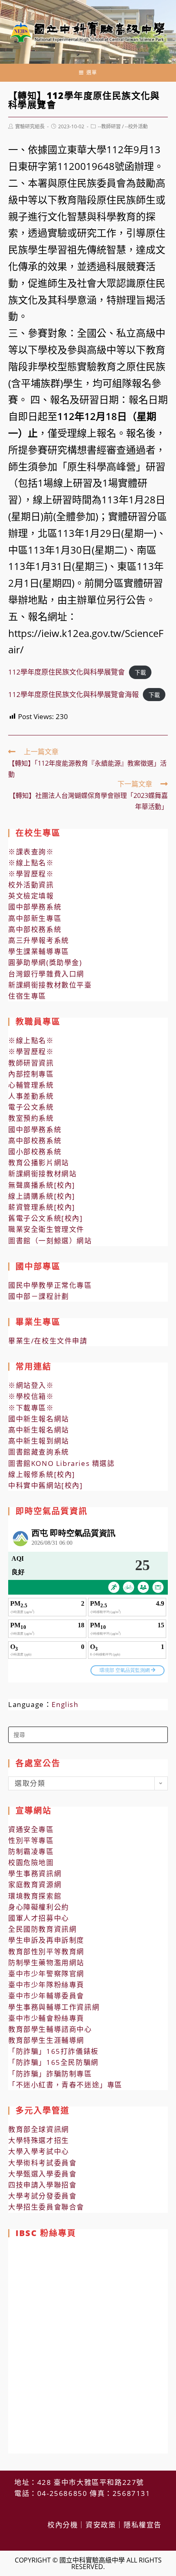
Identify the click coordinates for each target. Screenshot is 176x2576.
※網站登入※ (31, 1385)
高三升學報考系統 (39, 940)
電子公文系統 (31, 1107)
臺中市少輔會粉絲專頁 (46, 2018)
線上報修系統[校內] (42, 1474)
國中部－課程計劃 (39, 1296)
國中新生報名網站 (39, 1419)
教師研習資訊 (31, 1063)
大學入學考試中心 (39, 2151)
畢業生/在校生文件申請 (48, 1341)
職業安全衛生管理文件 (46, 1229)
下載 (140, 672)
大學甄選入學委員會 (42, 2174)
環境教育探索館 (35, 1896)
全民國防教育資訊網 (42, 1929)
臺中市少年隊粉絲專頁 (46, 1985)
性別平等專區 (31, 1840)
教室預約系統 (31, 1118)
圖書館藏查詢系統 (39, 1452)
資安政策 (101, 2525)
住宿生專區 (27, 996)
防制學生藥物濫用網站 (46, 1963)
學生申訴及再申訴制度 (46, 1940)
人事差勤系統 (31, 1096)
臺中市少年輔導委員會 (46, 1996)
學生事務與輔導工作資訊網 (54, 2007)
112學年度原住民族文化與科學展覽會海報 (73, 694)
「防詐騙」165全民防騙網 (53, 2062)
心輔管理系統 (31, 1085)
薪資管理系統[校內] (42, 1207)
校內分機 (63, 2525)
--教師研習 (109, 126)
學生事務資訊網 (35, 1873)
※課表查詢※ (31, 852)
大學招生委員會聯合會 (46, 2207)
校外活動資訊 (31, 885)
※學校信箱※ (31, 1396)
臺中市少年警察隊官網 (46, 1974)
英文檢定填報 (31, 896)
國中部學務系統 (35, 907)
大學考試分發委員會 (42, 2196)
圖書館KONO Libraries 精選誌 (62, 1463)
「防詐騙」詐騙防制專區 (50, 2074)
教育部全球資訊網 (39, 2129)
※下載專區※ (31, 1408)
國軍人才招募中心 (39, 1918)
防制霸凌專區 (31, 1851)
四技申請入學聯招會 (42, 2185)
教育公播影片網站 (39, 1163)
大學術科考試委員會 (42, 2163)
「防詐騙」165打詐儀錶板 (53, 2051)
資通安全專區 (31, 1829)
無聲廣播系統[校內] (42, 1185)
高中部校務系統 (35, 929)
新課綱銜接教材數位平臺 (50, 985)
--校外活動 (136, 126)
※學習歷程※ (31, 874)
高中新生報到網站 (39, 1441)
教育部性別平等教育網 (46, 1952)
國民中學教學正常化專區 (50, 1285)
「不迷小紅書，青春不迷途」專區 (65, 2085)
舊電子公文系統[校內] (46, 1218)
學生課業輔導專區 (39, 951)
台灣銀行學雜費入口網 (46, 974)
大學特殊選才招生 (39, 2140)
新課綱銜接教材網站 (42, 1174)
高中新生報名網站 (39, 1430)
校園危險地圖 (31, 1862)
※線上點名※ (31, 863)
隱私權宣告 (143, 2525)
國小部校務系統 (35, 1152)
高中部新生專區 (35, 918)
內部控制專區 (31, 1074)
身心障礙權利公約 (39, 1907)
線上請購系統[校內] (42, 1196)
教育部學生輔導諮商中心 (50, 2029)
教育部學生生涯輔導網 (46, 2040)
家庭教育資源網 (35, 1885)
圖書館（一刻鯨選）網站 (50, 1241)
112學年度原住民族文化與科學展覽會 (67, 672)
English (65, 1704)
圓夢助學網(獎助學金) (45, 962)
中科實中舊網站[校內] (46, 1485)
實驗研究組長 (30, 126)
